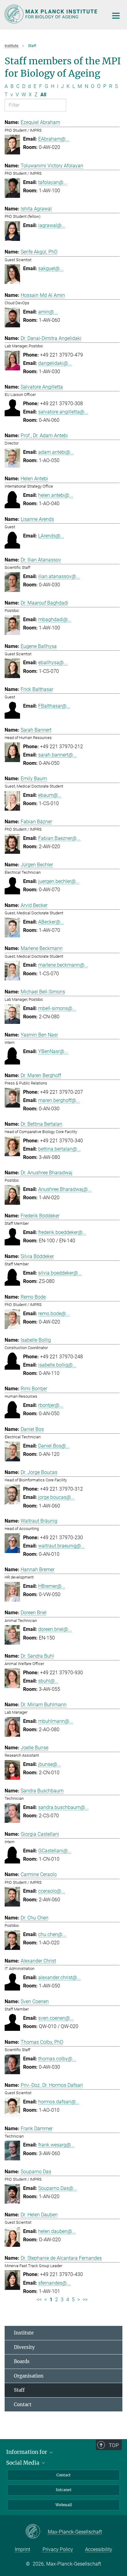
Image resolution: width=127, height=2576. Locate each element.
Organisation (29, 2376)
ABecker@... (51, 922)
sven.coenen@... (56, 2018)
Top (114, 2445)
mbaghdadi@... (55, 619)
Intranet (64, 2490)
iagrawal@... (52, 225)
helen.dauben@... (57, 2231)
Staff (19, 2390)
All (43, 95)
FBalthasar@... (54, 706)
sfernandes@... (54, 2283)
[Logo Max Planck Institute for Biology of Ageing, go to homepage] (52, 14)
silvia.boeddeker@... (60, 1273)
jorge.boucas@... (56, 1497)
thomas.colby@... (57, 2059)
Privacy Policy (58, 2549)
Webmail (64, 2505)
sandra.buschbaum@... (63, 1807)
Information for (27, 2452)
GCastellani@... (55, 1851)
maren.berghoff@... (59, 1100)
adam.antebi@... (56, 452)
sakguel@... (51, 268)
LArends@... (51, 536)
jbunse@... (50, 1764)
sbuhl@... (48, 1681)
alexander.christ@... (59, 1977)
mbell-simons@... (57, 1008)
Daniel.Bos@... (54, 1446)
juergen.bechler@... (59, 881)
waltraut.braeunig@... (61, 1546)
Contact (23, 2404)
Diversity (24, 2347)
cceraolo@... (52, 1891)
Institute (24, 2333)
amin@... (48, 312)
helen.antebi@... (56, 495)
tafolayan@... (53, 182)
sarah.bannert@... (57, 755)
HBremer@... (52, 1586)
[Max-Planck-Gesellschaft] (37, 2532)
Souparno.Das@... (58, 2188)
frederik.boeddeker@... (62, 1232)
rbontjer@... (51, 1405)
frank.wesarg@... (56, 2145)
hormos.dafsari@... (59, 2102)
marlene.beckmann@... (63, 965)
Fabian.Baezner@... (59, 838)
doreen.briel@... (55, 1629)
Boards (22, 2361)
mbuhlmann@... (56, 1721)
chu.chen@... (52, 1934)
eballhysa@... (53, 663)
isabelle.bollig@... (57, 1365)
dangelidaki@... (55, 363)
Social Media (23, 2463)
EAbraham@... (54, 139)
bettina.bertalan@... (59, 1149)
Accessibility (99, 2549)
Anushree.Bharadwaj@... (65, 1189)
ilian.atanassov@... (59, 576)
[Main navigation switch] (116, 16)
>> (85, 2300)
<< (39, 2300)
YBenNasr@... (53, 1051)
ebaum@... (50, 795)
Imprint (23, 2549)
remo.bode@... (54, 1314)
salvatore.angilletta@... (63, 412)
